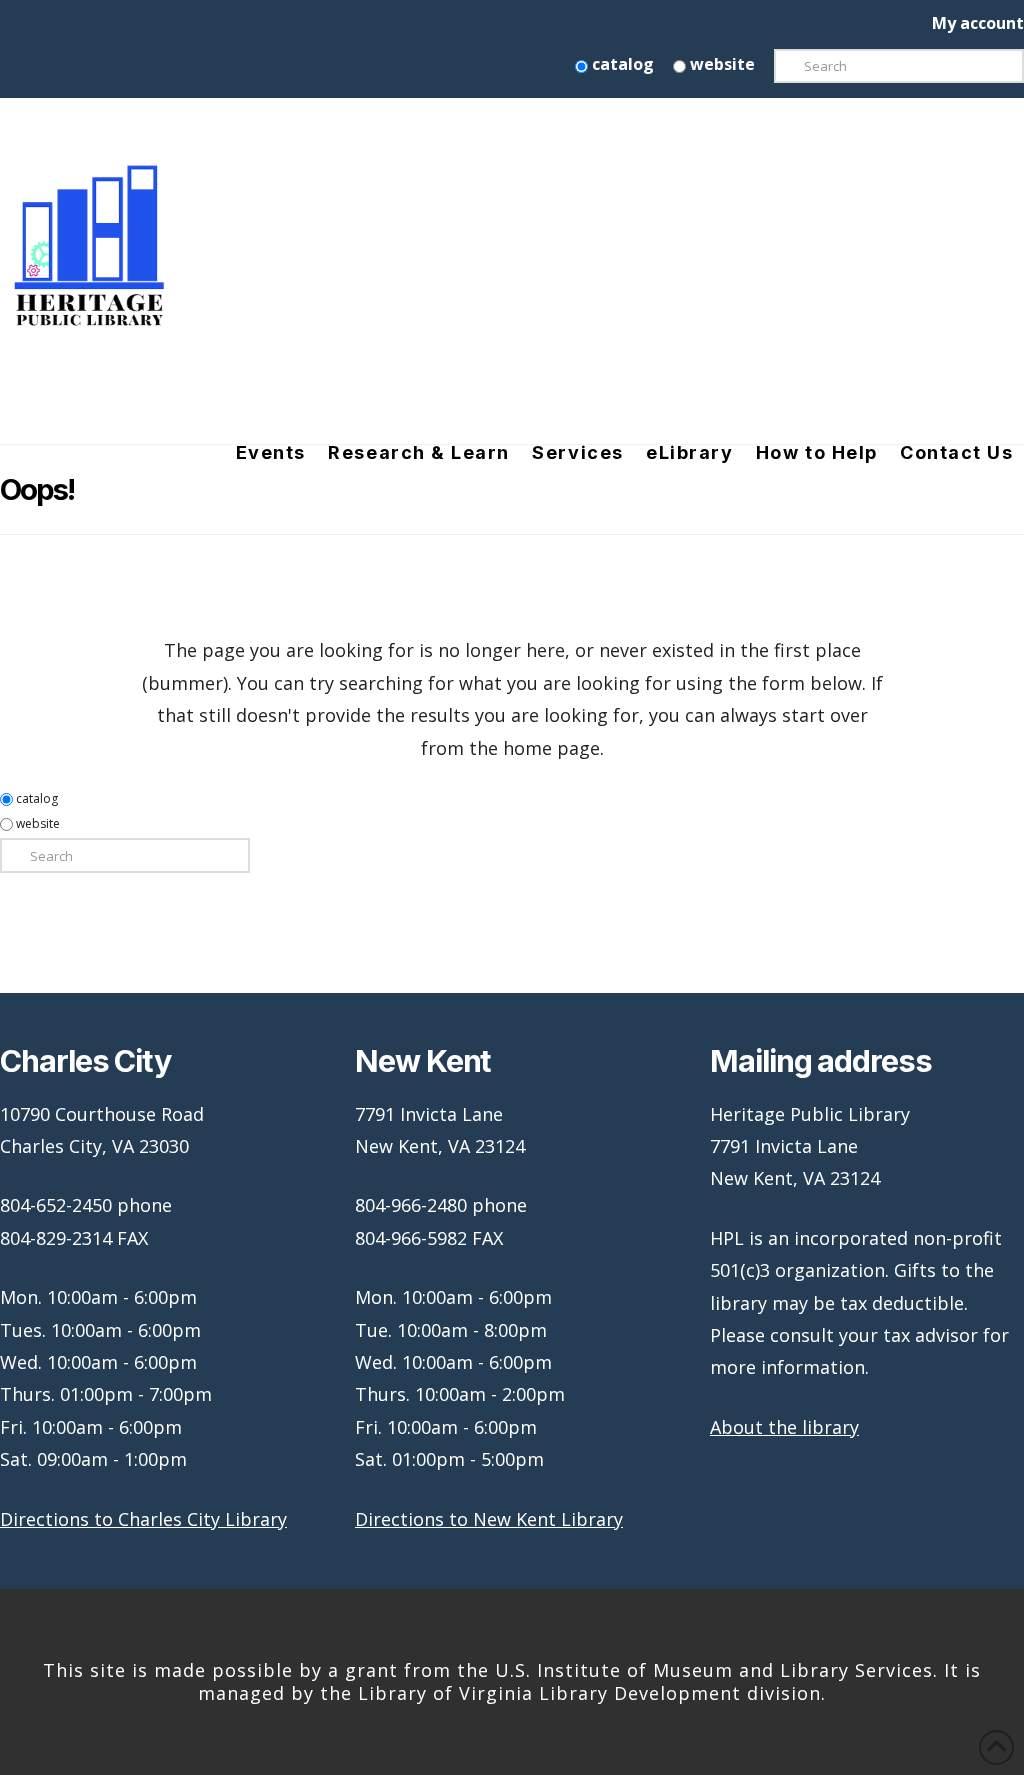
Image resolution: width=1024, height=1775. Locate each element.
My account (978, 23)
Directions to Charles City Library (143, 1519)
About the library (784, 1427)
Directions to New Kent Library (489, 1519)
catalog (621, 64)
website (720, 64)
